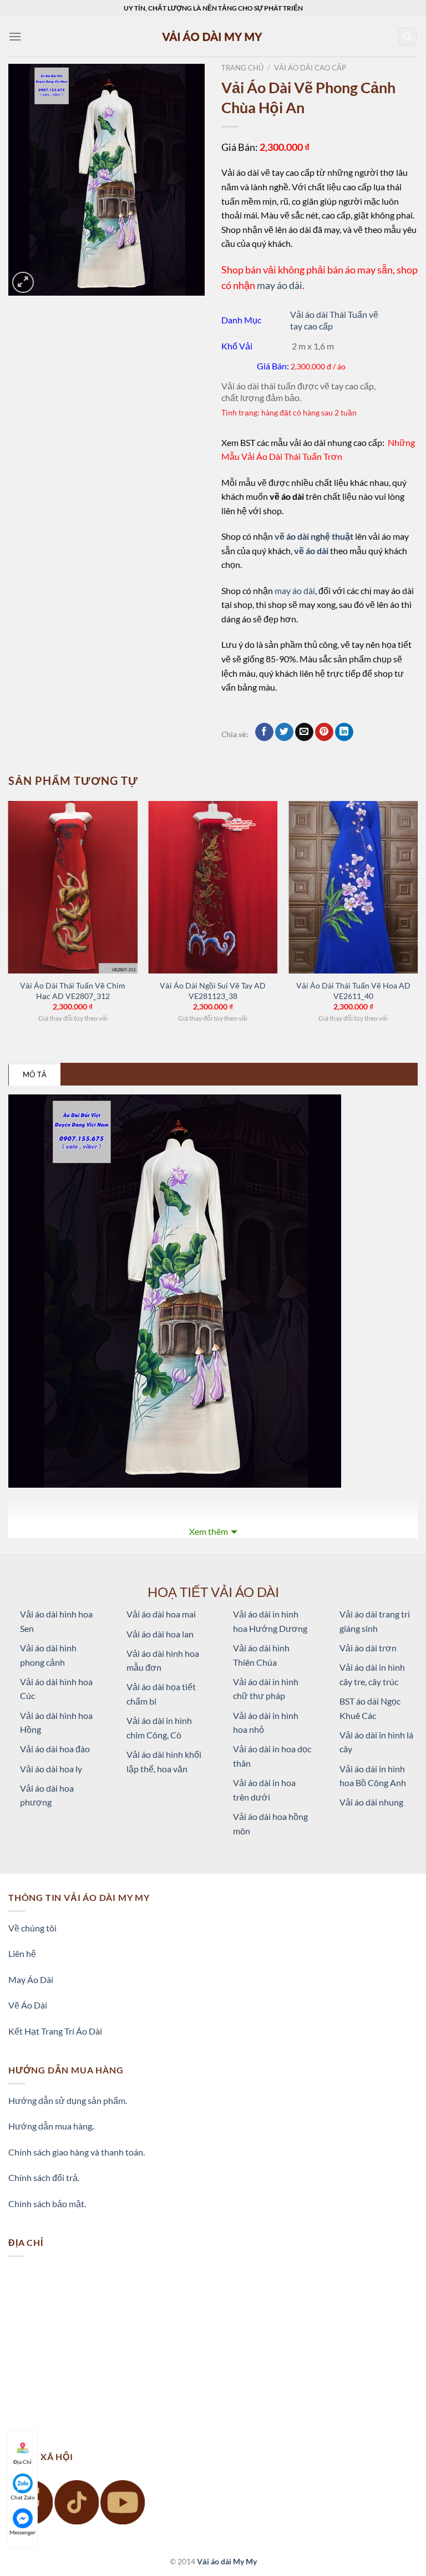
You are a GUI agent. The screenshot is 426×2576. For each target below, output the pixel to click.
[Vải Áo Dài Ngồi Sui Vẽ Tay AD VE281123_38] (213, 887)
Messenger (22, 2532)
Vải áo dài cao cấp (310, 68)
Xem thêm (209, 1531)
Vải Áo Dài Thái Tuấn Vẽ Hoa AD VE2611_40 (353, 991)
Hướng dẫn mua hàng (50, 2126)
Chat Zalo (23, 2497)
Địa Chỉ (22, 2462)
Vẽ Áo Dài (28, 2005)
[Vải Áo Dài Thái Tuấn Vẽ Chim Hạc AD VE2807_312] (73, 887)
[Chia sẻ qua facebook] (264, 732)
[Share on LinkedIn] (344, 732)
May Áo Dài (31, 1979)
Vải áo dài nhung (371, 1802)
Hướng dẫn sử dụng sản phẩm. (68, 2100)
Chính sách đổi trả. (44, 2177)
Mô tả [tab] (35, 1074)
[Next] (417, 922)
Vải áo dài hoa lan (160, 1634)
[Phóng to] (23, 283)
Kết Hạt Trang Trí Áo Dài (55, 2031)
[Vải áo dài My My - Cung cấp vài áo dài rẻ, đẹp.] (213, 36)
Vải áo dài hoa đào (55, 1749)
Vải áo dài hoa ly (51, 1769)
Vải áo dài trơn (368, 1648)
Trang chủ (242, 68)
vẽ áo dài (311, 551)
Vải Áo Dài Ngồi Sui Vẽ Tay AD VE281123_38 (213, 991)
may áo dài (280, 285)
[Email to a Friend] (304, 732)
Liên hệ (22, 1953)
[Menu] (15, 36)
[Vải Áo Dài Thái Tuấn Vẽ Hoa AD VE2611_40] (353, 887)
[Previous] (9, 922)
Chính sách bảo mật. (47, 2204)
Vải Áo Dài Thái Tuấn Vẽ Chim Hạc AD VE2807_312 (73, 991)
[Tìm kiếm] (408, 37)
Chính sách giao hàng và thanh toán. (77, 2152)
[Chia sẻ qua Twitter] (284, 732)
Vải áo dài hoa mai (161, 1614)
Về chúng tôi (32, 1928)
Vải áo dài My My (227, 2561)
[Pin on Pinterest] (324, 732)
